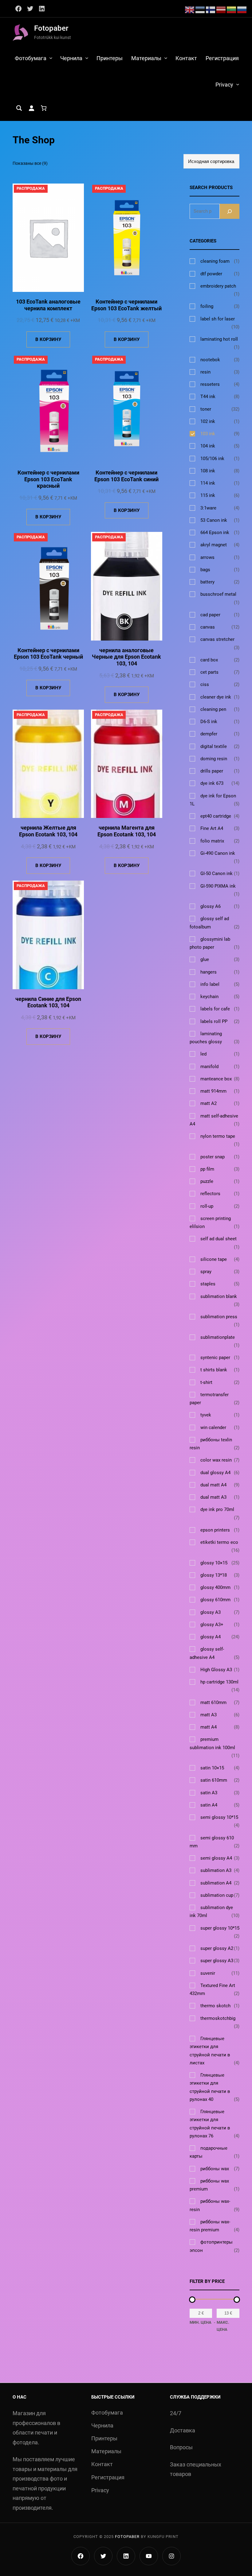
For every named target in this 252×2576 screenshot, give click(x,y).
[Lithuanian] (232, 9)
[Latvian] (221, 9)
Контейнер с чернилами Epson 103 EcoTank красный (48, 479)
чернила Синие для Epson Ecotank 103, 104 (48, 1002)
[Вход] (31, 108)
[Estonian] (200, 9)
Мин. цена (201, 2322)
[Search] (230, 211)
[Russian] (242, 9)
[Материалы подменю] (166, 58)
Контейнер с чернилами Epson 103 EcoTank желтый (126, 305)
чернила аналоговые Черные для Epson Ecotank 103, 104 (126, 657)
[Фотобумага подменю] (51, 58)
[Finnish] (211, 9)
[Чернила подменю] (87, 58)
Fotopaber (51, 28)
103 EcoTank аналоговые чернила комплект (48, 305)
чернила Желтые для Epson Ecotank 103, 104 (48, 831)
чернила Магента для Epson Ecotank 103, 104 (127, 831)
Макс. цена (223, 2326)
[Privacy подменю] (238, 84)
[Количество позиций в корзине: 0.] (44, 108)
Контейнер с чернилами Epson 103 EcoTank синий (126, 476)
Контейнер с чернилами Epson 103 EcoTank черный (48, 654)
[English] (190, 9)
